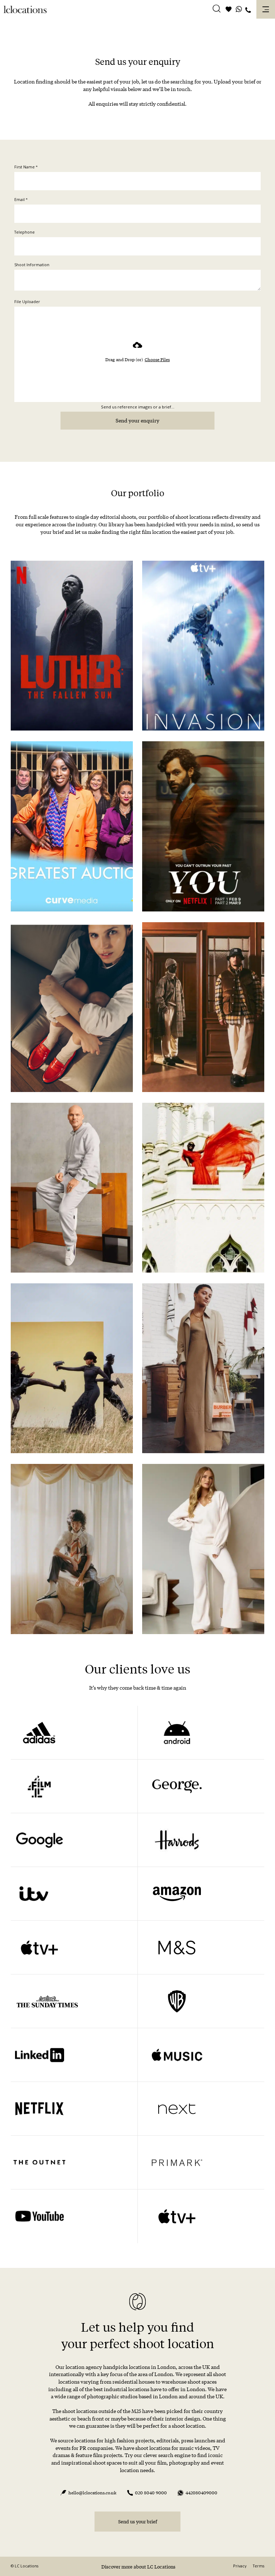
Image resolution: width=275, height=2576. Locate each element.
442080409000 (201, 2493)
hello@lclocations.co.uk (92, 2493)
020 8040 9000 (151, 2493)
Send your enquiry (137, 420)
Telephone (25, 232)
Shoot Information (32, 265)
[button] (217, 10)
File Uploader (27, 302)
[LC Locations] (25, 9)
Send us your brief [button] (138, 2521)
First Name (26, 167)
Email (21, 200)
